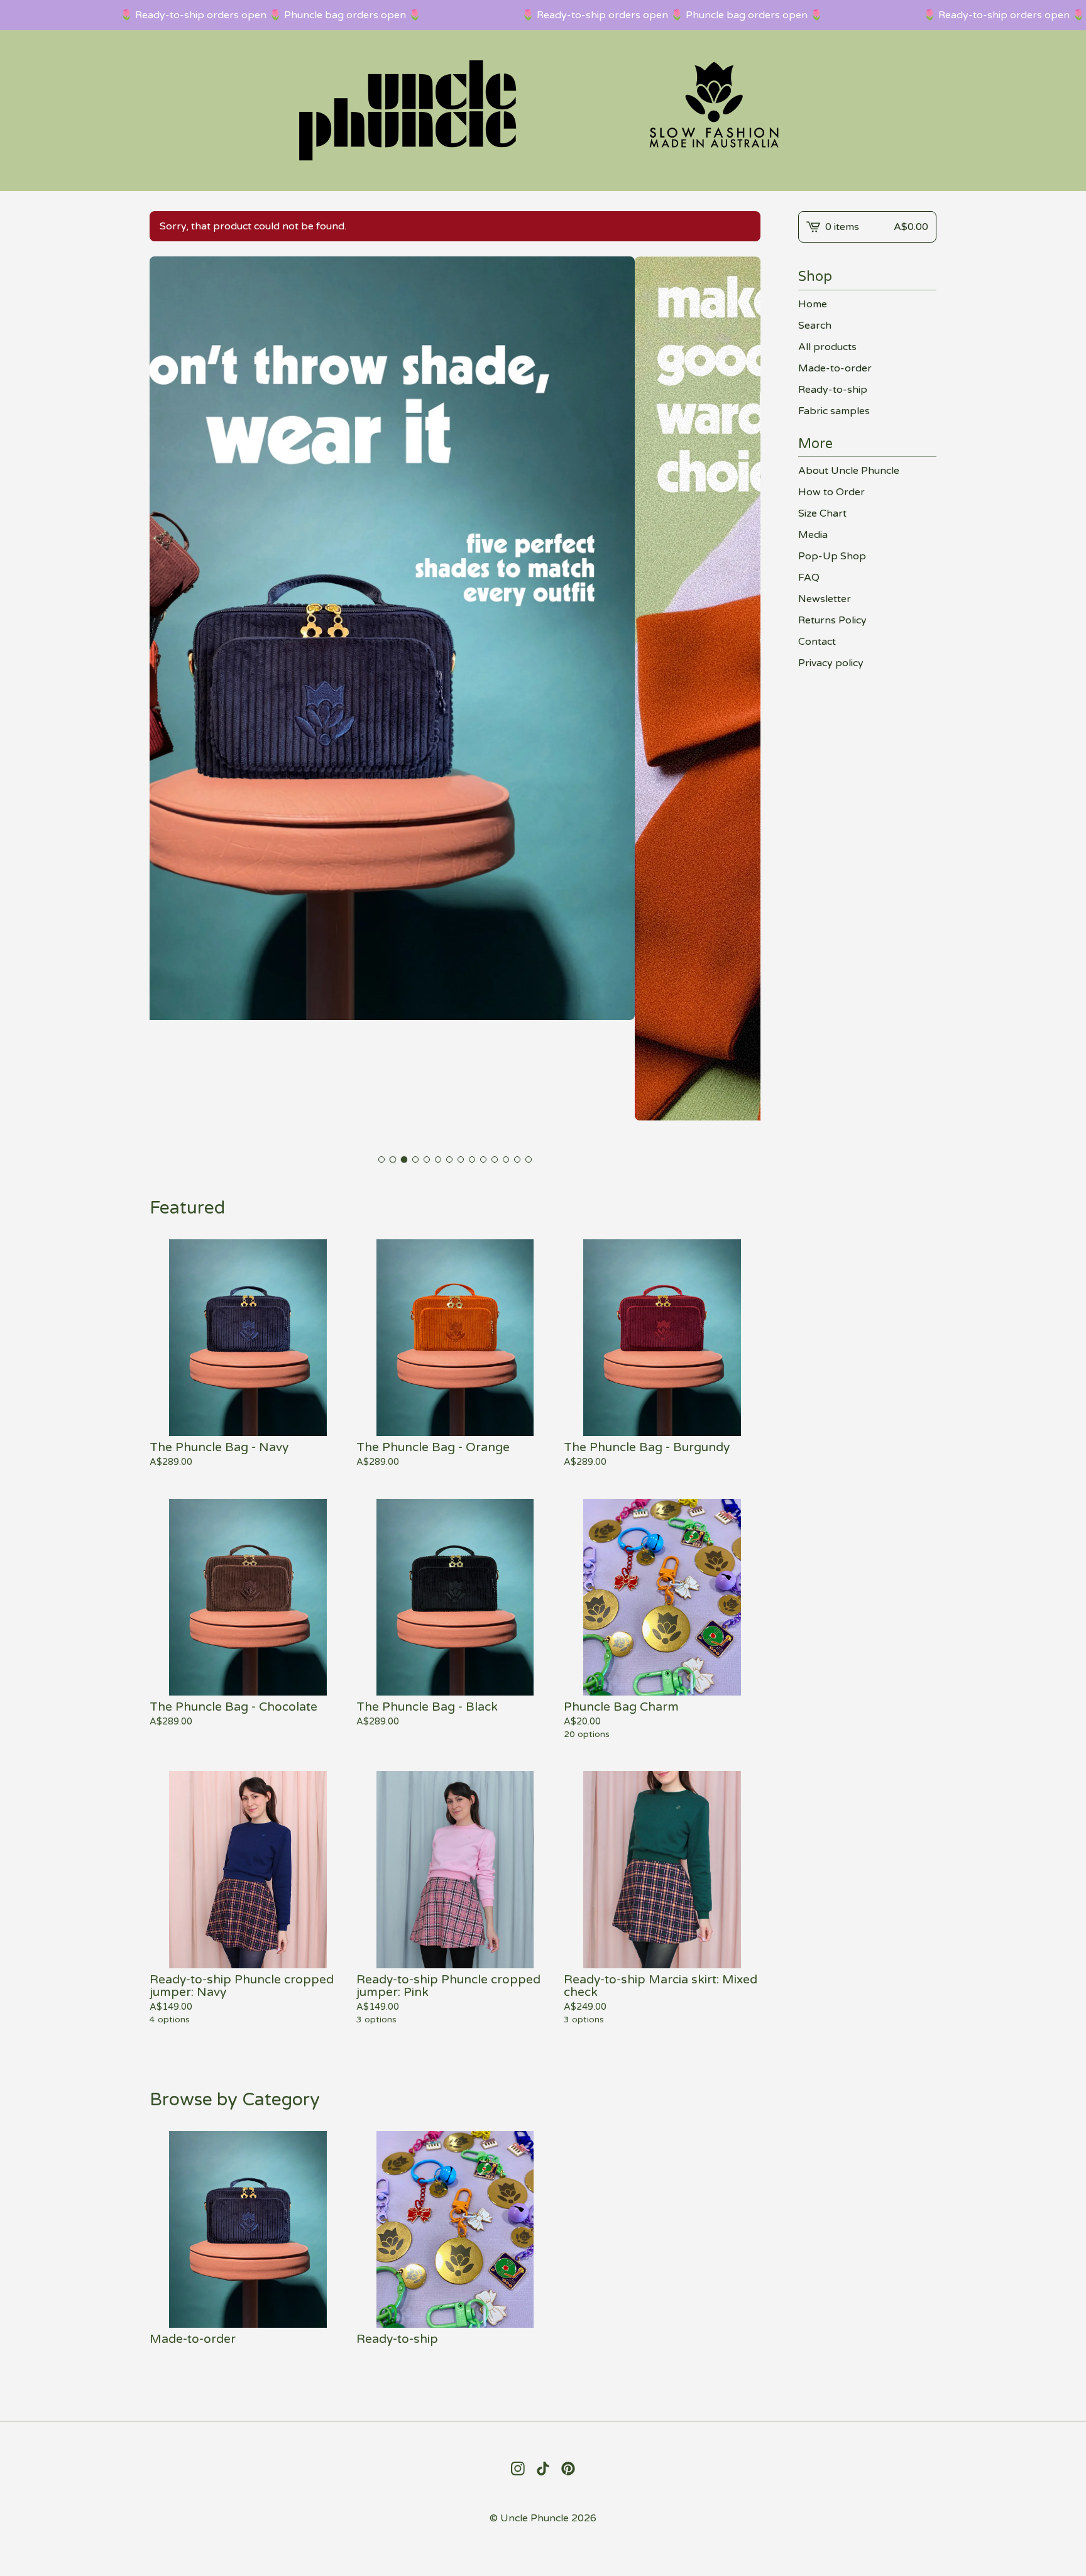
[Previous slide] (167, 702)
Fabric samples (834, 411)
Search (815, 326)
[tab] (381, 1159)
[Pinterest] (568, 2469)
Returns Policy (832, 620)
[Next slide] (743, 702)
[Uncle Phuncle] (543, 111)
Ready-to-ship (833, 390)
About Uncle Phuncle (849, 471)
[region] (543, 15)
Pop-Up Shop (832, 556)
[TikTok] (543, 2469)
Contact (817, 642)
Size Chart (822, 513)
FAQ (809, 578)
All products (827, 347)
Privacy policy (831, 663)
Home (813, 304)
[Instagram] (518, 2469)
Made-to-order (835, 368)
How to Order (831, 492)
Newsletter (825, 599)
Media (813, 535)
